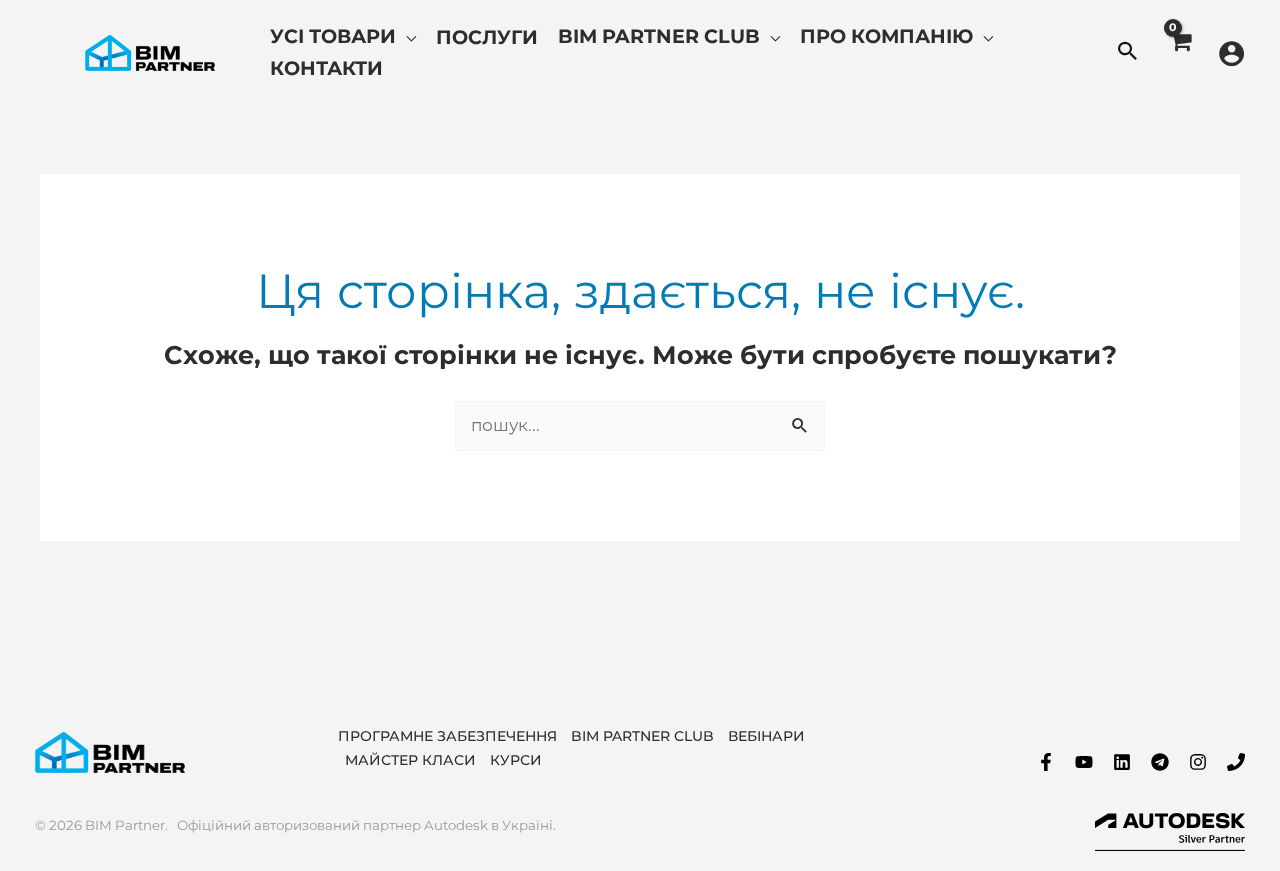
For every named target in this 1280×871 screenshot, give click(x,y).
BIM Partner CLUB (642, 736)
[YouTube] (1084, 762)
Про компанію (886, 36)
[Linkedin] (1122, 762)
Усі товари (333, 36)
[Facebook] (1046, 762)
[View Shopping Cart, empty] (1179, 53)
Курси (516, 760)
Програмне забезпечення (447, 736)
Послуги (487, 37)
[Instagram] (1198, 762)
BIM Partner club (659, 36)
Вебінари (766, 736)
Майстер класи (410, 760)
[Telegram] (1160, 762)
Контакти (326, 68)
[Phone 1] (1236, 762)
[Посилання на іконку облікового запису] (1231, 53)
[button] (1128, 53)
